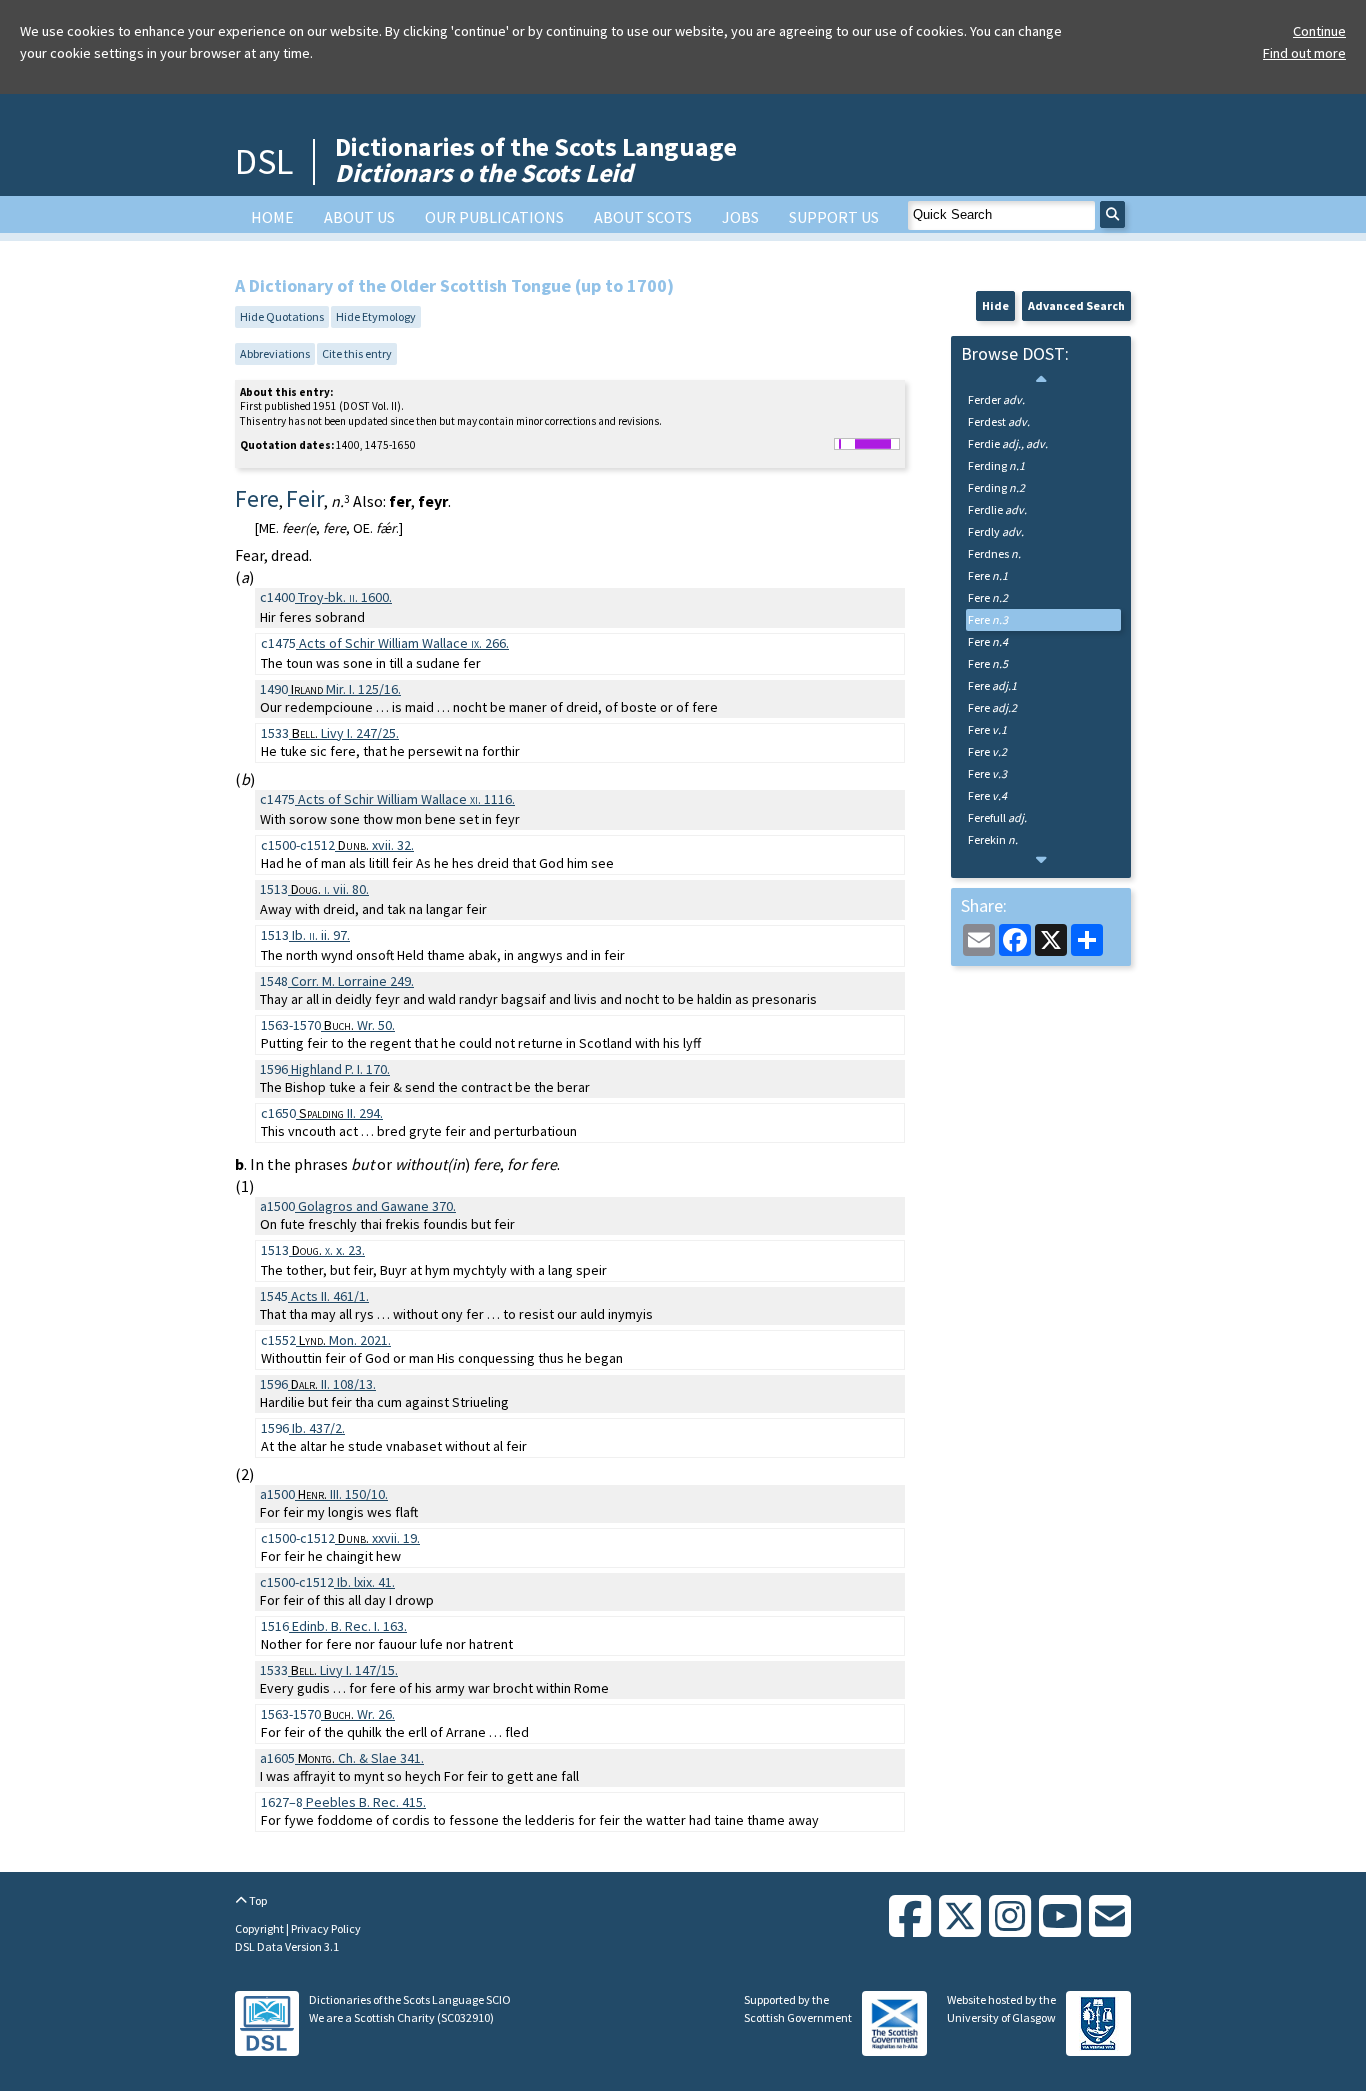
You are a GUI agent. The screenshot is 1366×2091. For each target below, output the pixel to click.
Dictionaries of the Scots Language (536, 159)
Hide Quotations (282, 316)
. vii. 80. (330, 889)
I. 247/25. (345, 733)
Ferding (996, 465)
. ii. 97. (321, 935)
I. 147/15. (344, 1670)
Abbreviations (275, 353)
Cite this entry (357, 353)
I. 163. (349, 1626)
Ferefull (997, 817)
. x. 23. (328, 1250)
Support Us (834, 217)
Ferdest (999, 421)
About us (359, 217)
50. (359, 1025)
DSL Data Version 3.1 (287, 1946)
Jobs (740, 217)
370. (377, 1206)
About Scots (643, 217)
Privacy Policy (326, 1928)
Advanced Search (1076, 305)
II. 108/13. (333, 1384)
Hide (995, 305)
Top (257, 1900)
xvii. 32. (376, 845)
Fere (988, 575)
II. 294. (341, 1113)
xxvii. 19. (379, 1538)
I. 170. (340, 1069)
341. (361, 1758)
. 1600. (345, 597)
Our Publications (494, 217)
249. (352, 981)
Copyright (260, 1928)
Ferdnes (994, 553)
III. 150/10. (343, 1494)
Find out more (1304, 53)
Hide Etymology (376, 316)
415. (366, 1802)
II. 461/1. (330, 1296)
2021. (345, 1340)
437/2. (318, 1428)
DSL (264, 161)
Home (272, 217)
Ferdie (1008, 443)
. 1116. (406, 799)
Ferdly (996, 531)
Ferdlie (997, 509)
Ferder (996, 399)
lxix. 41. (366, 1582)
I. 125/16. (346, 689)
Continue (1319, 31)
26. (359, 1714)
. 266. (404, 643)
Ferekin (993, 839)
